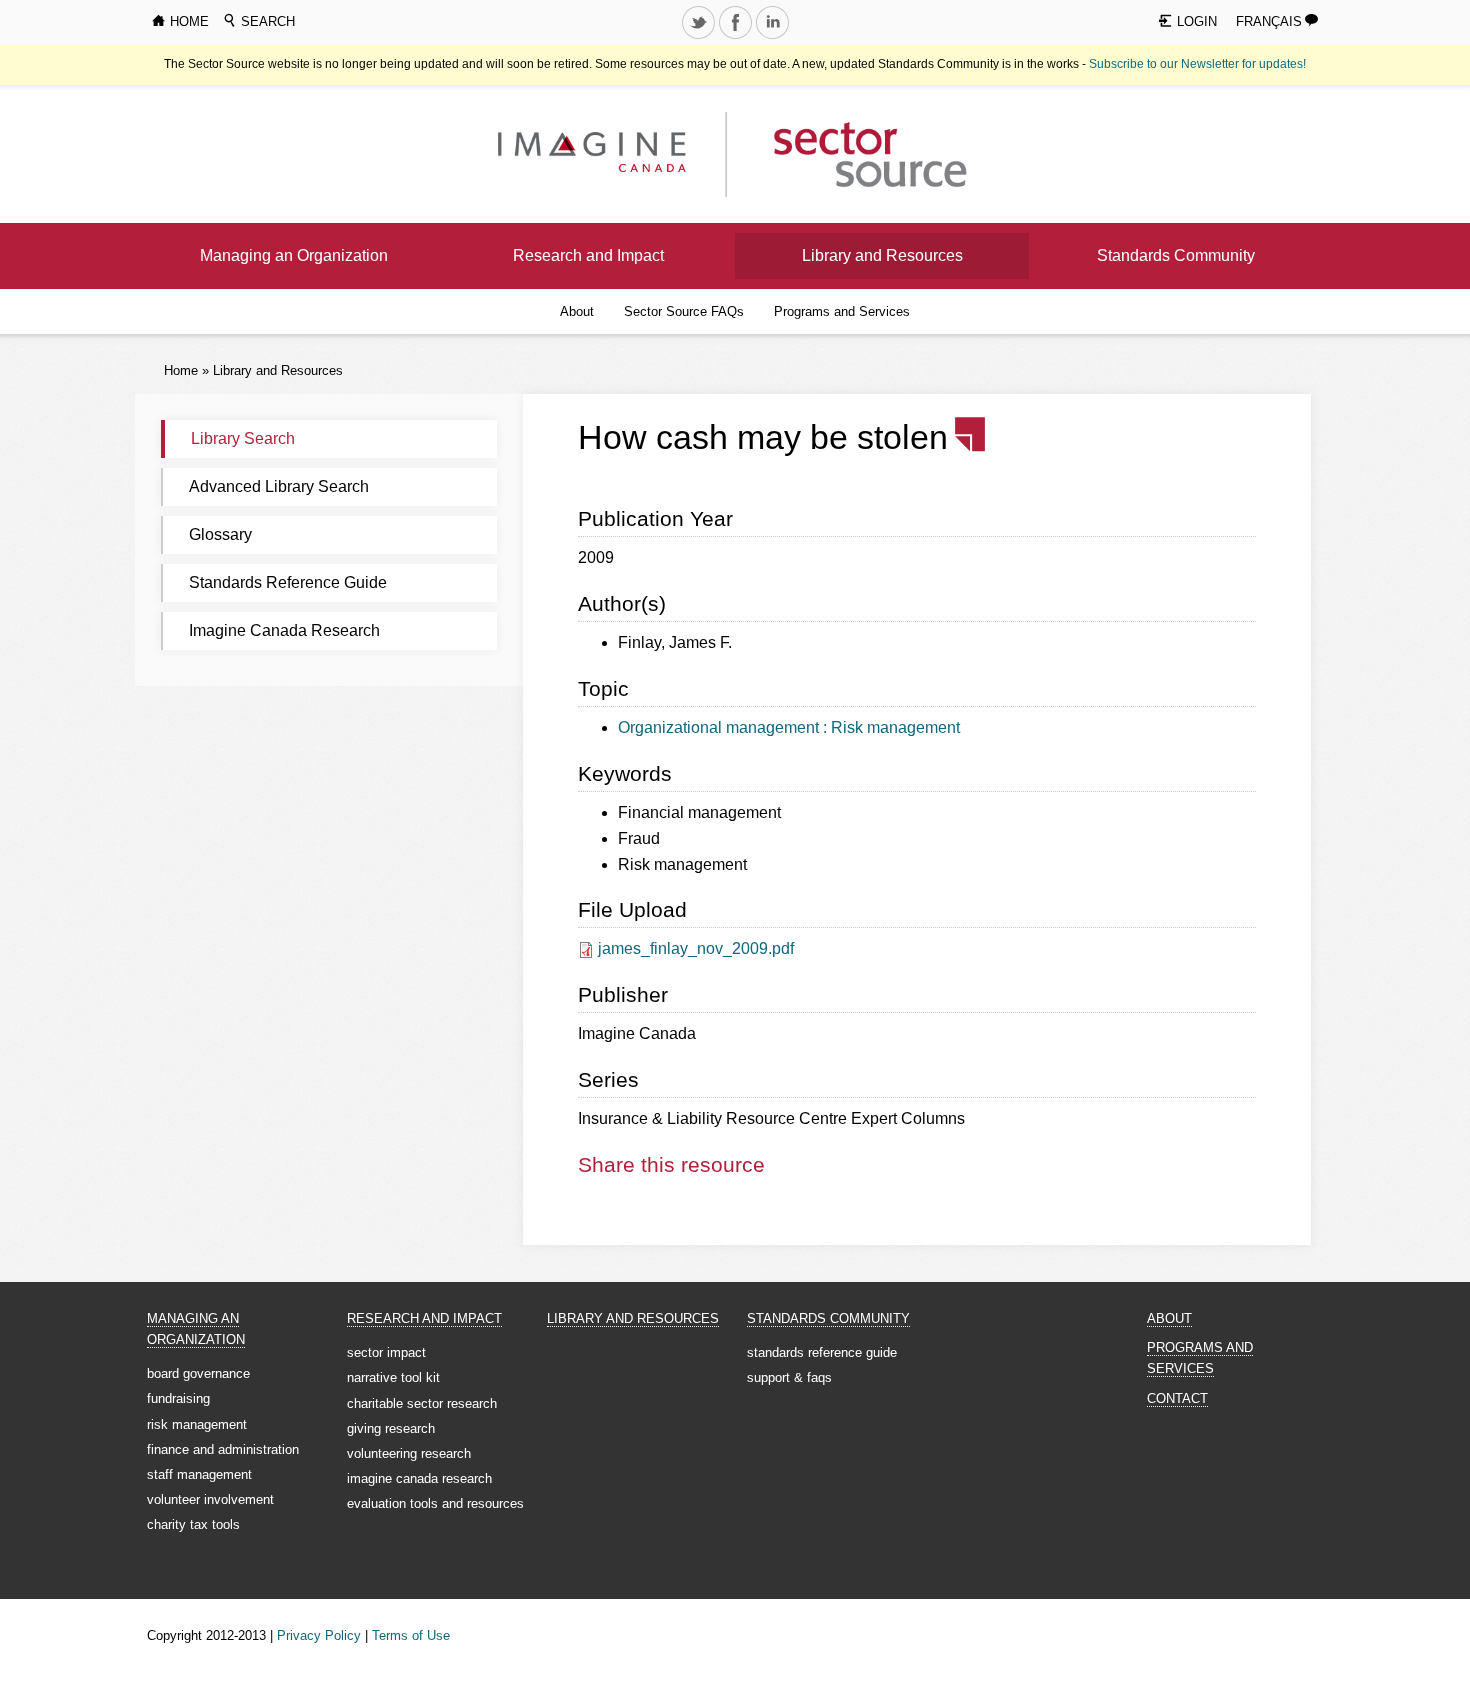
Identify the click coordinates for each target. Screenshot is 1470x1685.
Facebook (737, 38)
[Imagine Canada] (854, 153)
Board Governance (198, 1373)
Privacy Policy (319, 1635)
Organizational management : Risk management (789, 727)
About (577, 311)
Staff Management (199, 1474)
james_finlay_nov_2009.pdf (696, 948)
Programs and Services (842, 311)
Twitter (700, 38)
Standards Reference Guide (288, 582)
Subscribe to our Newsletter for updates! (1197, 64)
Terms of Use (411, 1635)
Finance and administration (223, 1449)
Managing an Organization (294, 255)
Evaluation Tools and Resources (435, 1503)
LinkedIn (774, 38)
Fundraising (178, 1398)
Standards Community (1176, 255)
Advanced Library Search (279, 486)
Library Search (243, 438)
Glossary (220, 534)
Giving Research (391, 1428)
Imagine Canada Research (284, 630)
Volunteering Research (409, 1453)
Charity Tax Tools (193, 1524)
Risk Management (197, 1424)
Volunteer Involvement (210, 1499)
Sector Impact (386, 1352)
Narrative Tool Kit (393, 1377)
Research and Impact (588, 255)
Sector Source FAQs (684, 311)
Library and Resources (882, 255)
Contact (1177, 1398)
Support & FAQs (789, 1377)
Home (181, 370)
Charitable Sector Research (422, 1403)
